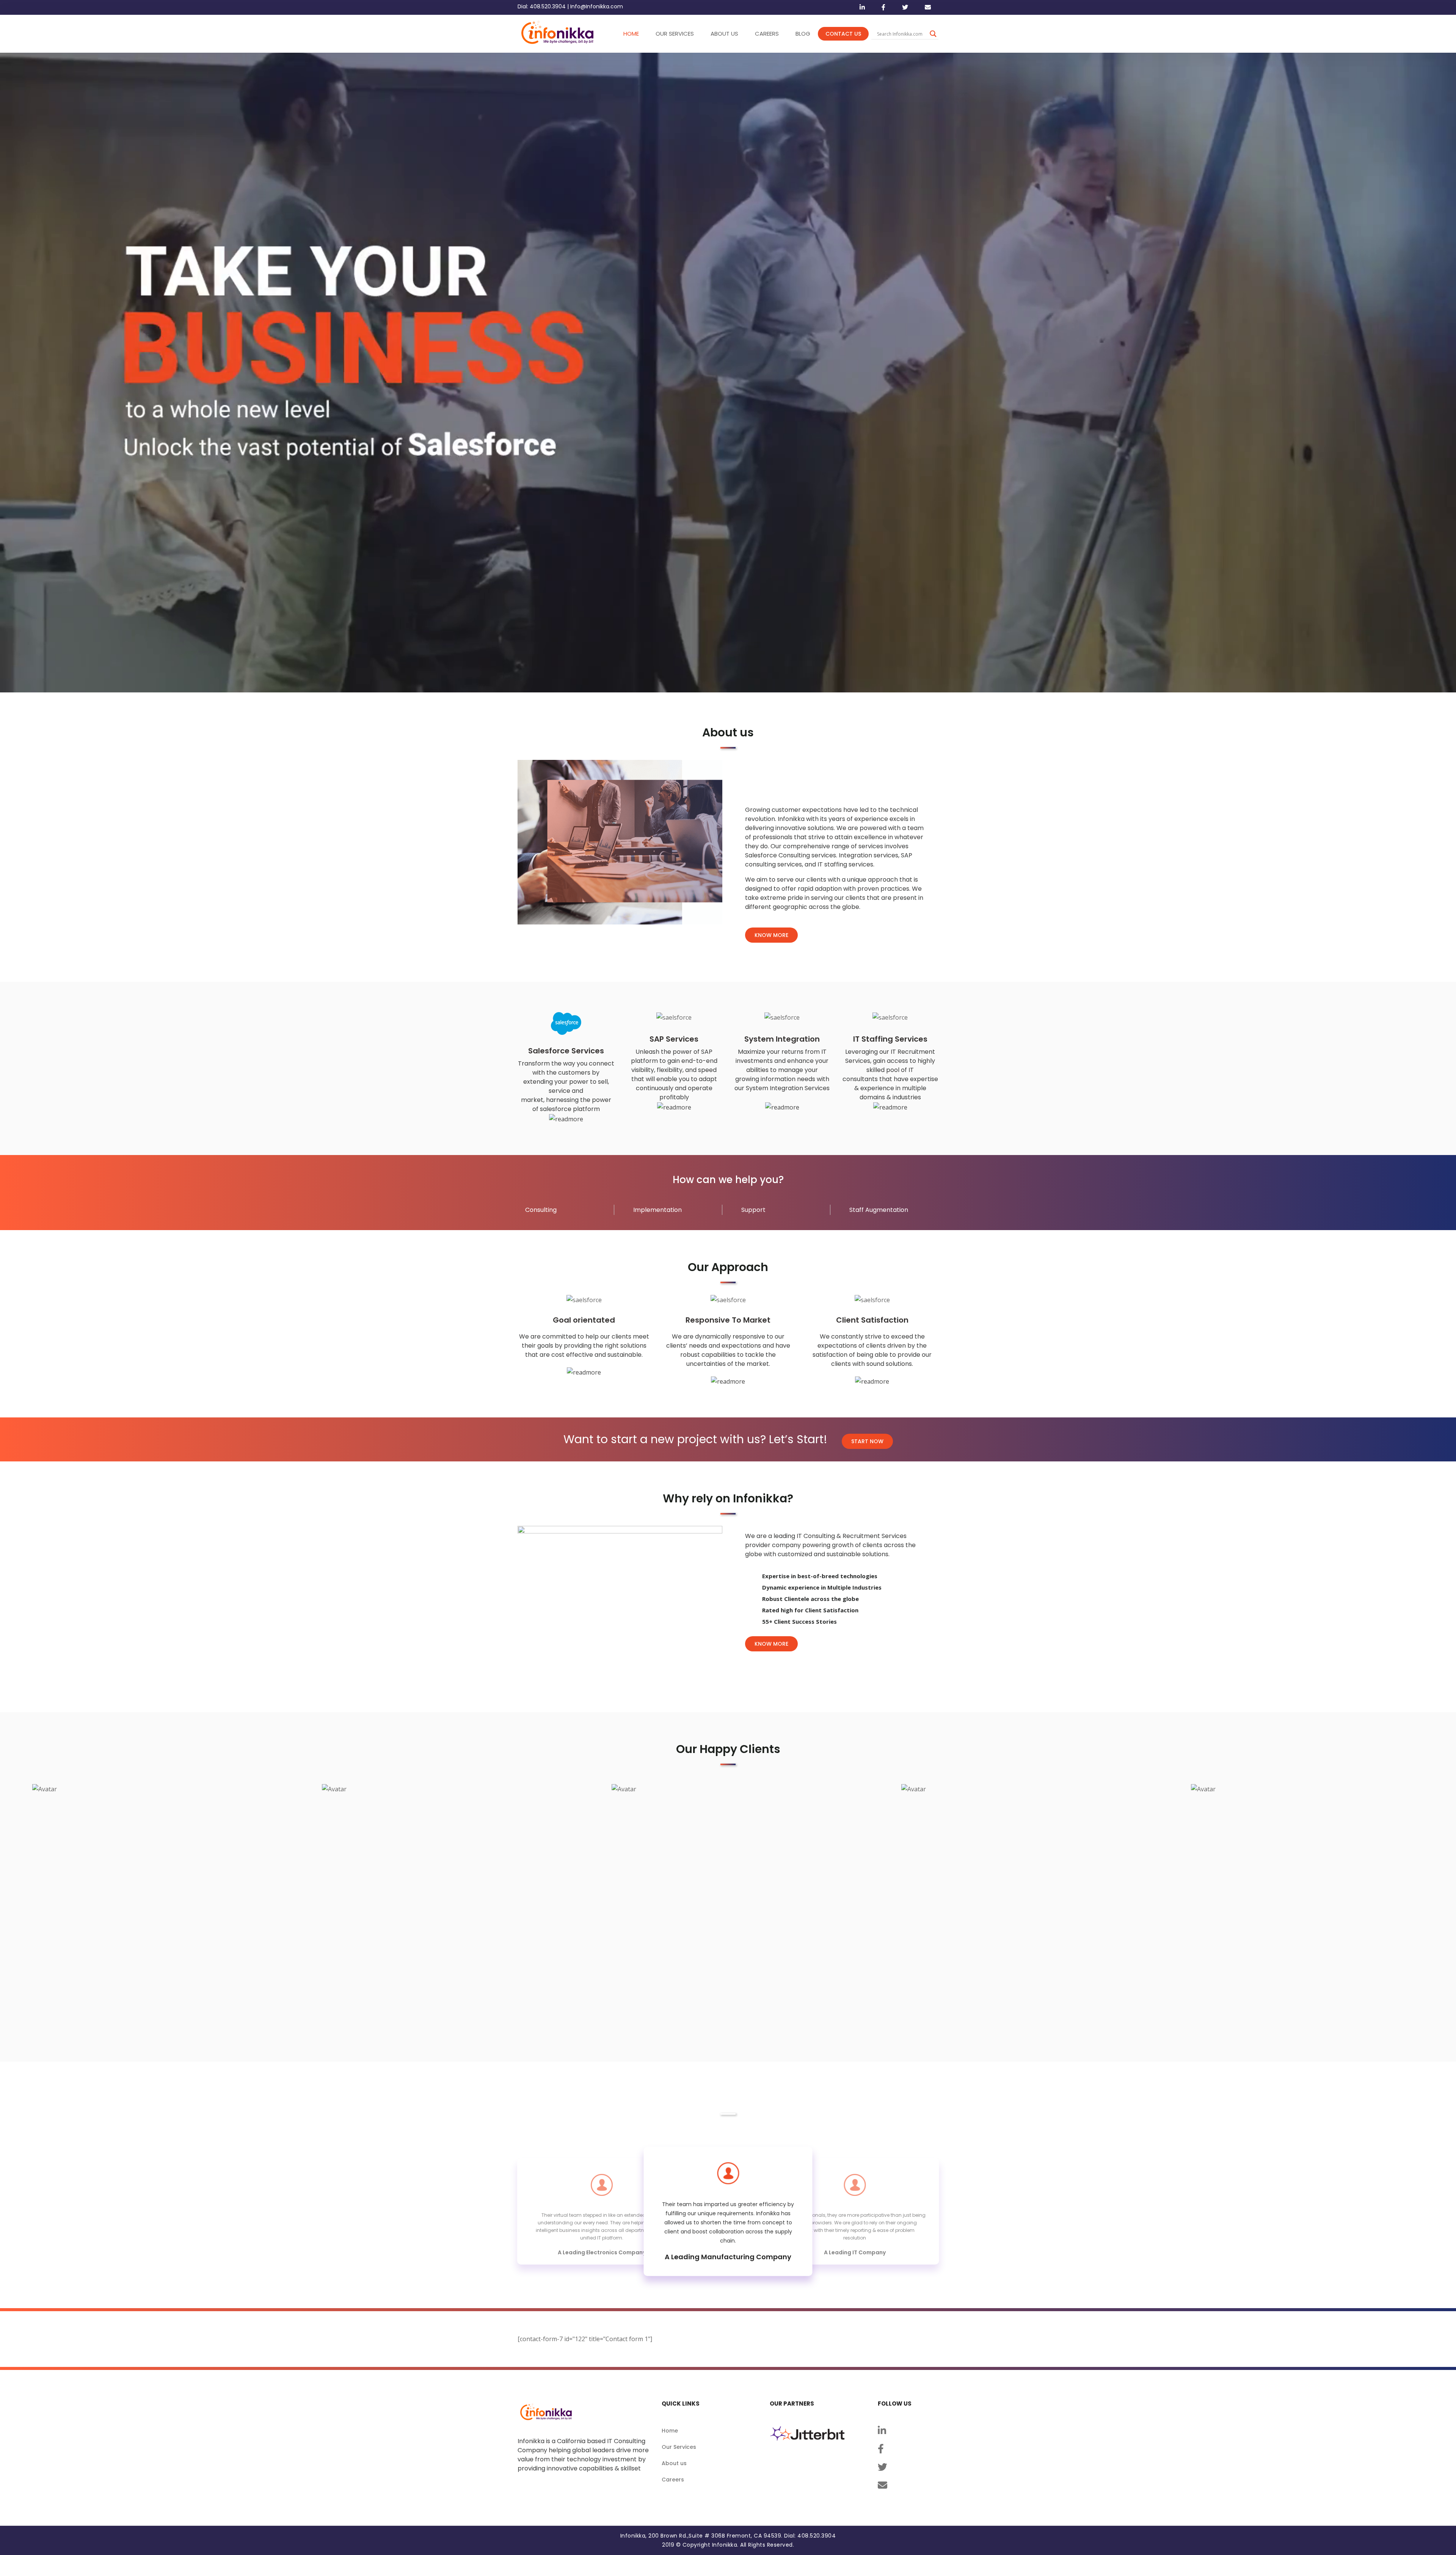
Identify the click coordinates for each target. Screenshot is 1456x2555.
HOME (631, 34)
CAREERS (767, 34)
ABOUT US (724, 34)
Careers (673, 2480)
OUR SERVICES (675, 34)
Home (670, 2431)
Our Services (679, 2447)
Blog (803, 34)
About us (674, 2463)
